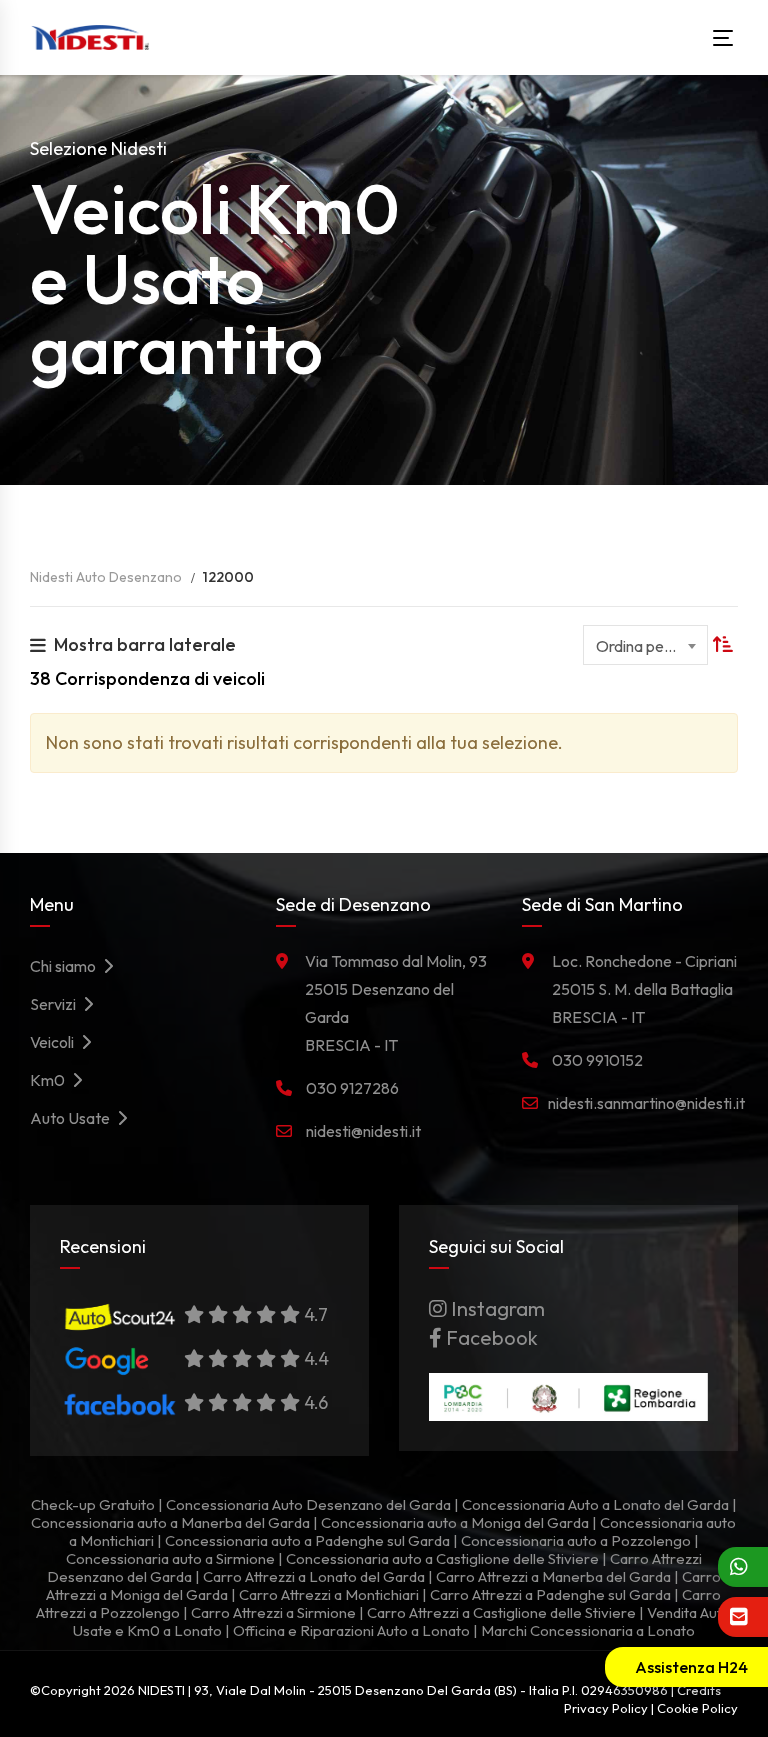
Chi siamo (66, 966)
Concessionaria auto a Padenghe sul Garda (307, 1540)
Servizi (56, 1004)
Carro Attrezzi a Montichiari (329, 1594)
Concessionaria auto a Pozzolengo (576, 1540)
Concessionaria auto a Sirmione (170, 1558)
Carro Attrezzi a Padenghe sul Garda (550, 1594)
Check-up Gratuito (93, 1504)
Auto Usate (73, 1118)
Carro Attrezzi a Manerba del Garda (553, 1576)
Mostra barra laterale (145, 644)
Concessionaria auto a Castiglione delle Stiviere (442, 1558)
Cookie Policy (697, 1708)
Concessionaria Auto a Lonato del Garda (595, 1504)
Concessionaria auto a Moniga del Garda (455, 1522)
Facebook (490, 1337)
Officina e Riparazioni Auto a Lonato (351, 1630)
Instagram (496, 1308)
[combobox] (645, 645)
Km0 (50, 1080)
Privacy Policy (606, 1708)
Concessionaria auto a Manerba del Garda (170, 1522)
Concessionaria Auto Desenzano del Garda (308, 1504)
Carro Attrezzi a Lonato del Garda (314, 1576)
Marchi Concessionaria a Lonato (588, 1630)
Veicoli (55, 1042)
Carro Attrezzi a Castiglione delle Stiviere (501, 1612)
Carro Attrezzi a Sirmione (273, 1612)
